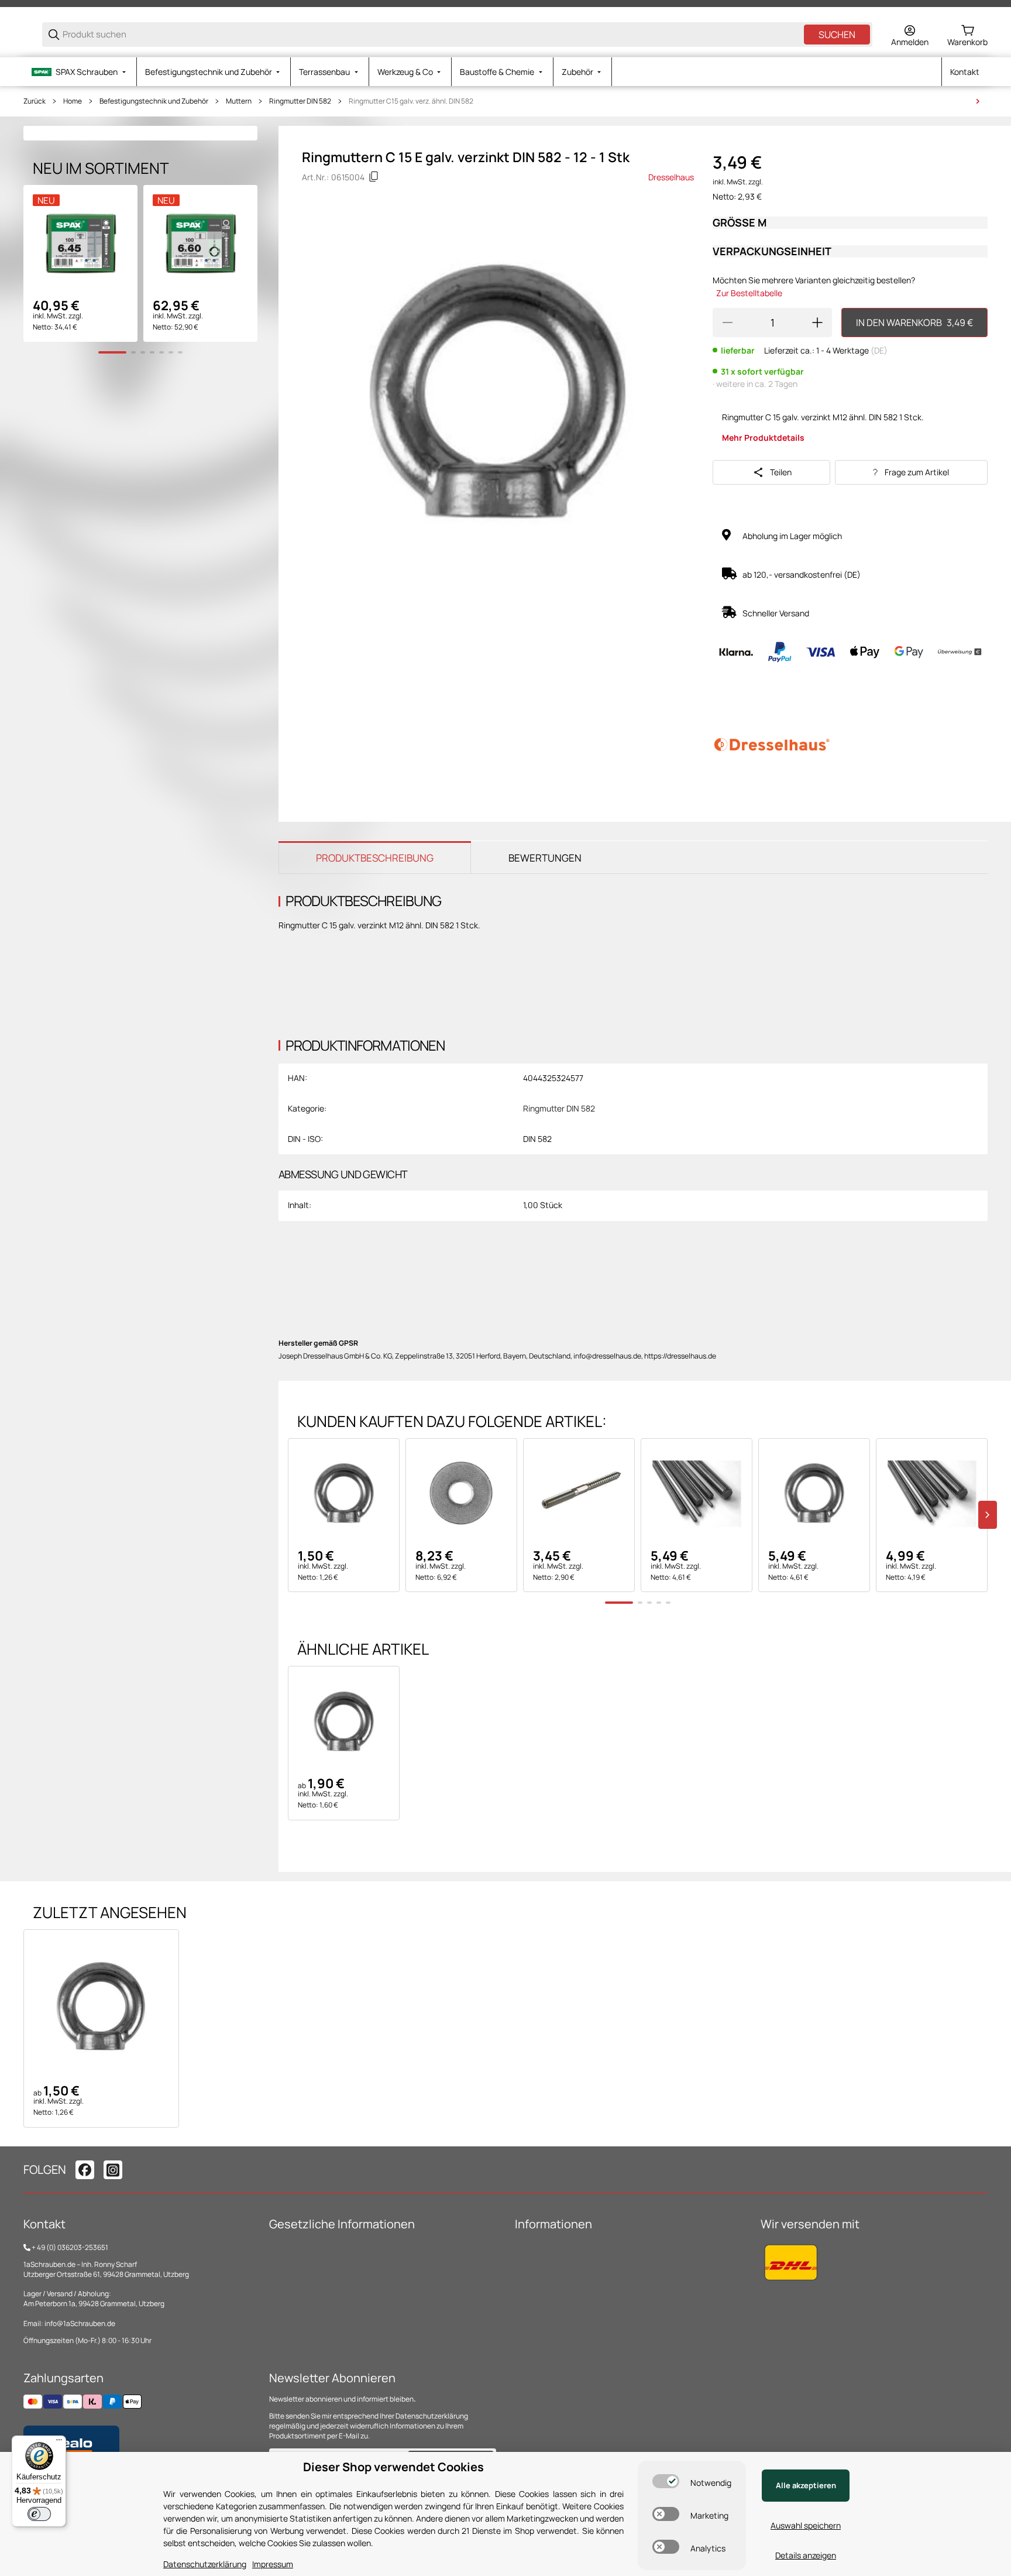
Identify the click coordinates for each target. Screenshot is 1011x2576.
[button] (344, 1494)
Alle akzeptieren (806, 2485)
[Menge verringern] (727, 323)
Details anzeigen (806, 2555)
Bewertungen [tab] (545, 858)
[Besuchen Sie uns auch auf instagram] (113, 2170)
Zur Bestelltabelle (749, 293)
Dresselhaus (671, 177)
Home (73, 101)
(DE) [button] (879, 350)
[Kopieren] (374, 177)
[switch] (666, 2481)
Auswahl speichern (806, 2525)
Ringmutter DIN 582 (300, 101)
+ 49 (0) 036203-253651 (70, 2247)
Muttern (239, 101)
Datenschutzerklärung (432, 2416)
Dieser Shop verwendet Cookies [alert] (393, 2467)
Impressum (273, 2564)
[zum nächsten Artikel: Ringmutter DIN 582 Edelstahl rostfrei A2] (978, 101)
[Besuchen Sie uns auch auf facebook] (85, 2170)
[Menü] (59, 2443)
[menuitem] (80, 72)
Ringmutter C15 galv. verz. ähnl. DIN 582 (411, 101)
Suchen (837, 35)
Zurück (35, 101)
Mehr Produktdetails (763, 438)
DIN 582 (537, 1139)
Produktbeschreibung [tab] (375, 858)
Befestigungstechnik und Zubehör (154, 101)
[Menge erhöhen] (817, 323)
